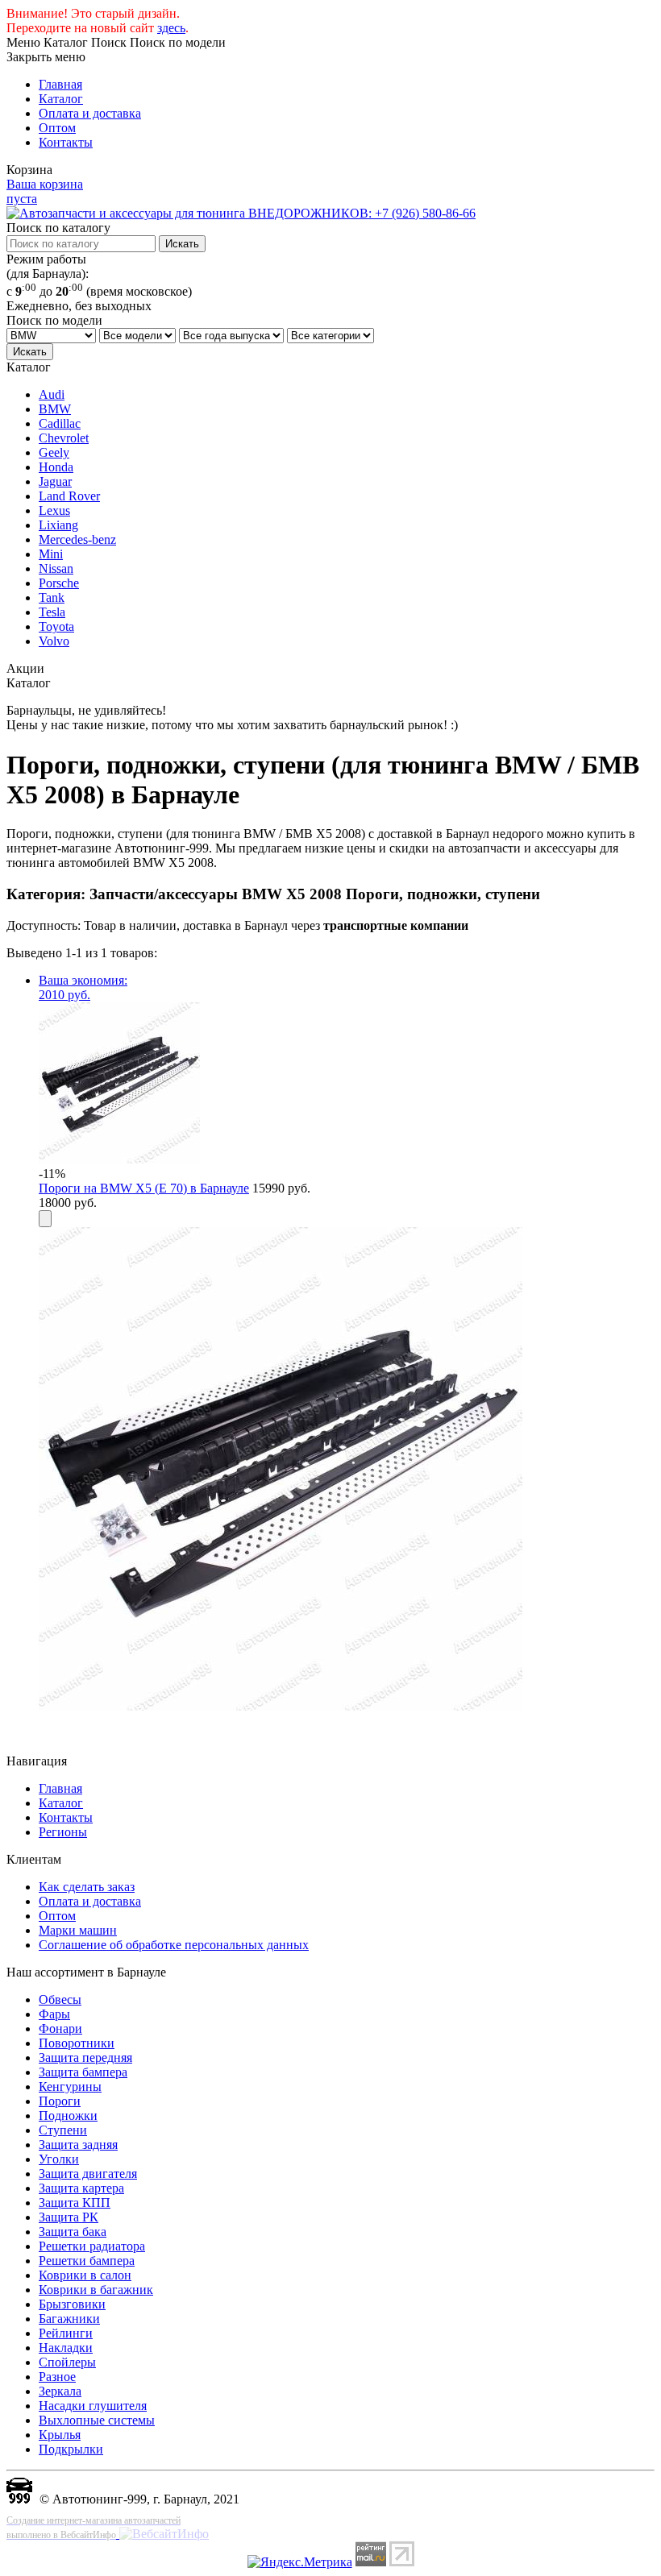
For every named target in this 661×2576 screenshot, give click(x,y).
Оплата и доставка (90, 113)
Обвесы (60, 1999)
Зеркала (60, 2391)
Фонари (60, 2028)
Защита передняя (85, 2057)
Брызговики (72, 2304)
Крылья (60, 2435)
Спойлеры (67, 2362)
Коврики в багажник (96, 2290)
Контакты (66, 142)
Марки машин (78, 1930)
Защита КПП (75, 2203)
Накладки (66, 2348)
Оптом (57, 128)
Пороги (60, 2101)
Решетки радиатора (92, 2246)
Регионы (63, 1832)
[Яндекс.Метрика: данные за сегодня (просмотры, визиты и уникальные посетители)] (300, 2562)
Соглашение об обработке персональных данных (174, 1945)
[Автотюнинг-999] (19, 2499)
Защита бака (73, 2232)
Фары (54, 2014)
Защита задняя (78, 2145)
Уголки (59, 2159)
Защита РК (69, 2217)
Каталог (61, 99)
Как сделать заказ (87, 1887)
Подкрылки (71, 2449)
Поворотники (77, 2043)
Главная (60, 84)
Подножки (68, 2116)
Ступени (63, 2130)
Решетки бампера (87, 2261)
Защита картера (81, 2188)
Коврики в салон (85, 2275)
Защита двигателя (88, 2174)
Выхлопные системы (97, 2420)
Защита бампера (83, 2072)
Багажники (69, 2319)
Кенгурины (70, 2087)
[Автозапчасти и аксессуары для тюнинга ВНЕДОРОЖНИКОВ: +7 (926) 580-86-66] (241, 213)
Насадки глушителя (93, 2406)
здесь (171, 28)
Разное (57, 2377)
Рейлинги (66, 2333)
